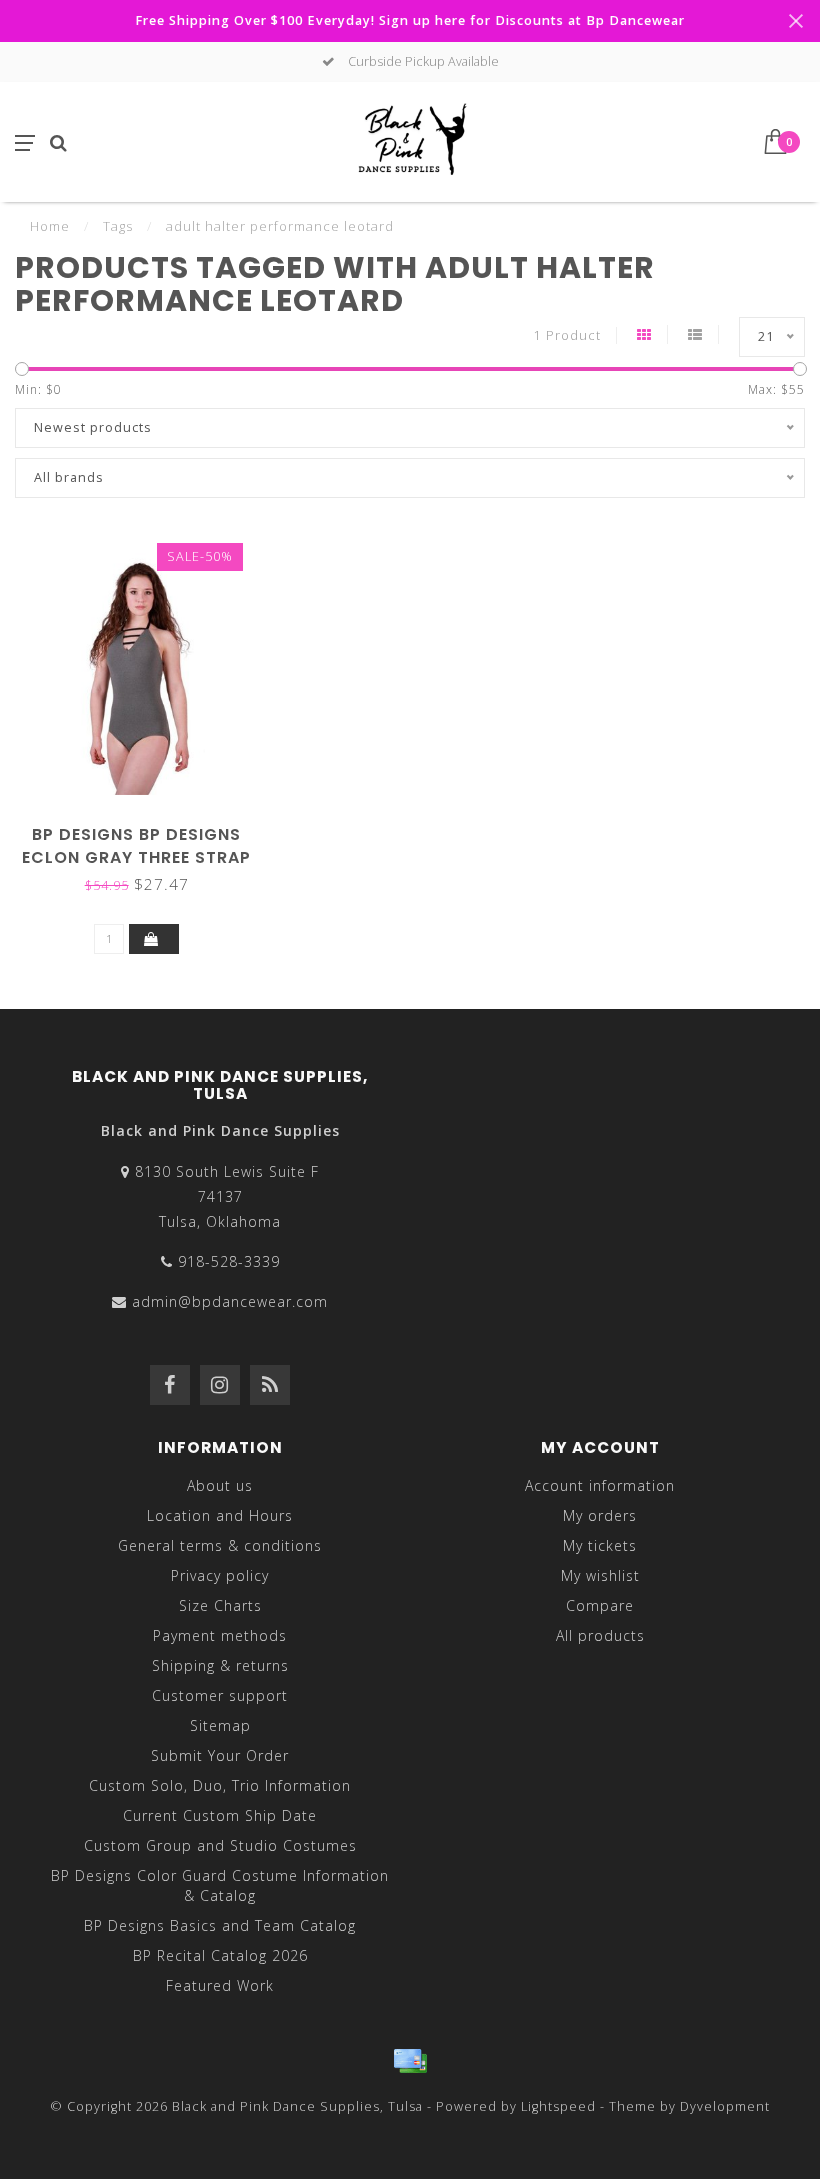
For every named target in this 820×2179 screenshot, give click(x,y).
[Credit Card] (410, 2061)
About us (220, 1485)
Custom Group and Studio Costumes (220, 1845)
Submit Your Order (220, 1755)
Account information (600, 1485)
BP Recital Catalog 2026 (220, 1955)
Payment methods (220, 1635)
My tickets (600, 1545)
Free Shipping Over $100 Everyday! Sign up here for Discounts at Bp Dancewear (410, 20)
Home (50, 226)
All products (600, 1635)
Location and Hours (220, 1515)
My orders (600, 1515)
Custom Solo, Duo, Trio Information (220, 1785)
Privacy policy (220, 1575)
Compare (600, 1605)
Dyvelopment (725, 2106)
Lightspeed (558, 2106)
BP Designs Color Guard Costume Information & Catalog (220, 1885)
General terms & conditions (220, 1545)
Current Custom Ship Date (220, 1815)
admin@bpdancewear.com (230, 1301)
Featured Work (220, 1985)
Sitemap (220, 1725)
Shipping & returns (220, 1665)
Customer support (220, 1695)
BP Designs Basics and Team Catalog (220, 1925)
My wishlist (600, 1575)
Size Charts (220, 1605)
